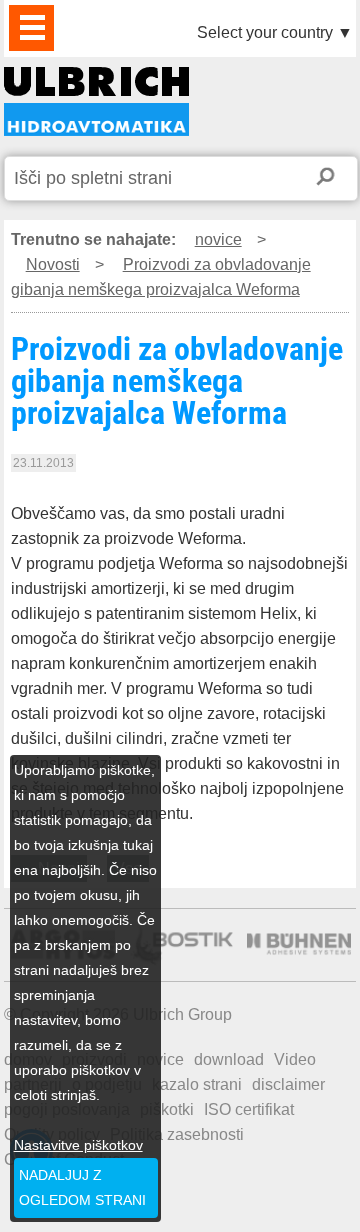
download (229, 1059)
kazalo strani (197, 1084)
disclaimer (288, 1084)
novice (218, 239)
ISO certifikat (249, 1109)
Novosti (53, 264)
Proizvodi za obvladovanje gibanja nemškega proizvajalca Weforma (96, 101)
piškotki (167, 1109)
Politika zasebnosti (177, 1134)
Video (295, 1059)
